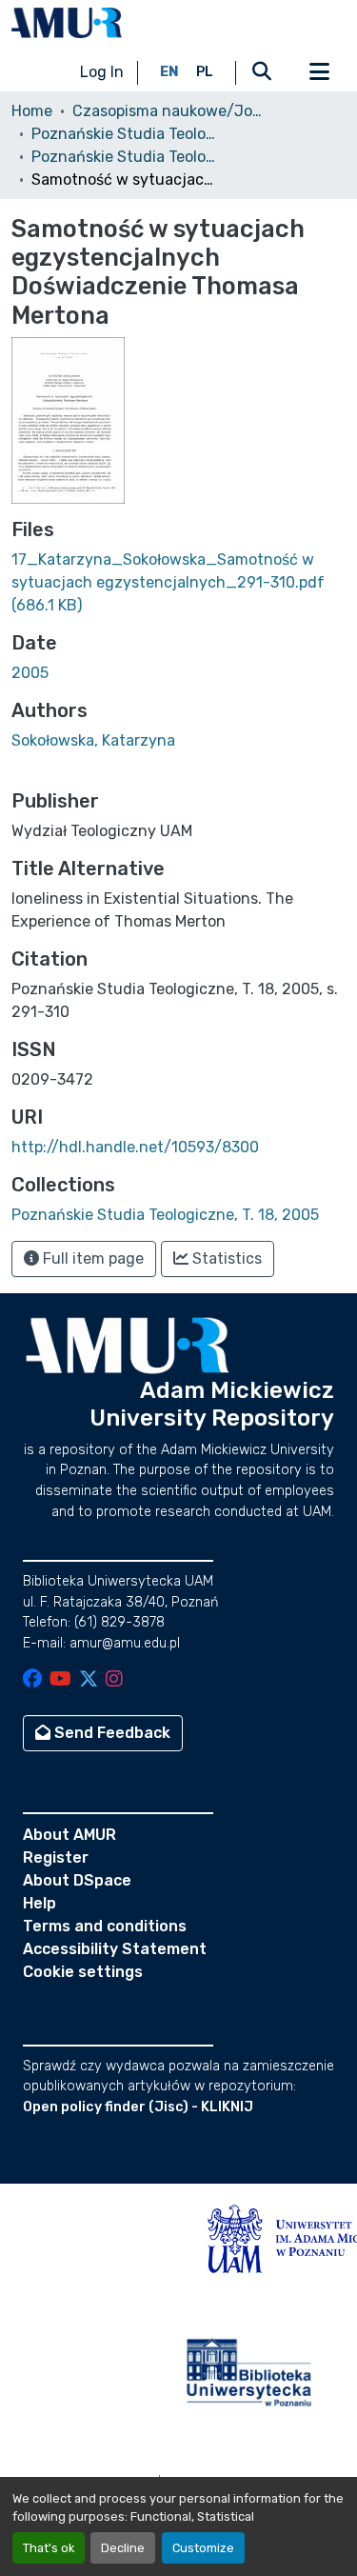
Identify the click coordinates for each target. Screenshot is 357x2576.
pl (205, 72)
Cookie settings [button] (83, 1972)
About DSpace (77, 1880)
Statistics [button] (225, 1258)
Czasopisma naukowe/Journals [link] (168, 111)
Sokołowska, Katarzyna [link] (93, 740)
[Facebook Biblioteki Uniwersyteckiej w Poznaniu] (32, 1680)
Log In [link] (102, 72)
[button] (67, 23)
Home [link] (32, 111)
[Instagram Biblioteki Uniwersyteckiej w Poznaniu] (114, 1680)
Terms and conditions (105, 1926)
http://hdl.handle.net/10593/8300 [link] (135, 1147)
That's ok (49, 2548)
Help (40, 1903)
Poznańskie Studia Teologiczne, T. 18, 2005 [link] (127, 157)
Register (56, 1857)
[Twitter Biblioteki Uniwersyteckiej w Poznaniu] (89, 1680)
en (169, 72)
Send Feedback (110, 1733)
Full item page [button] (91, 1258)
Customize (203, 2548)
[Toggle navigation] (319, 72)
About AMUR (69, 1835)
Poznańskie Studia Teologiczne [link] (127, 134)
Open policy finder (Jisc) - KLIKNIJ (138, 2107)
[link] (178, 583)
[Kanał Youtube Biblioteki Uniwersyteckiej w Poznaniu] (60, 1680)
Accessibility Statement (115, 1949)
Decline (123, 2548)
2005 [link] (30, 673)
